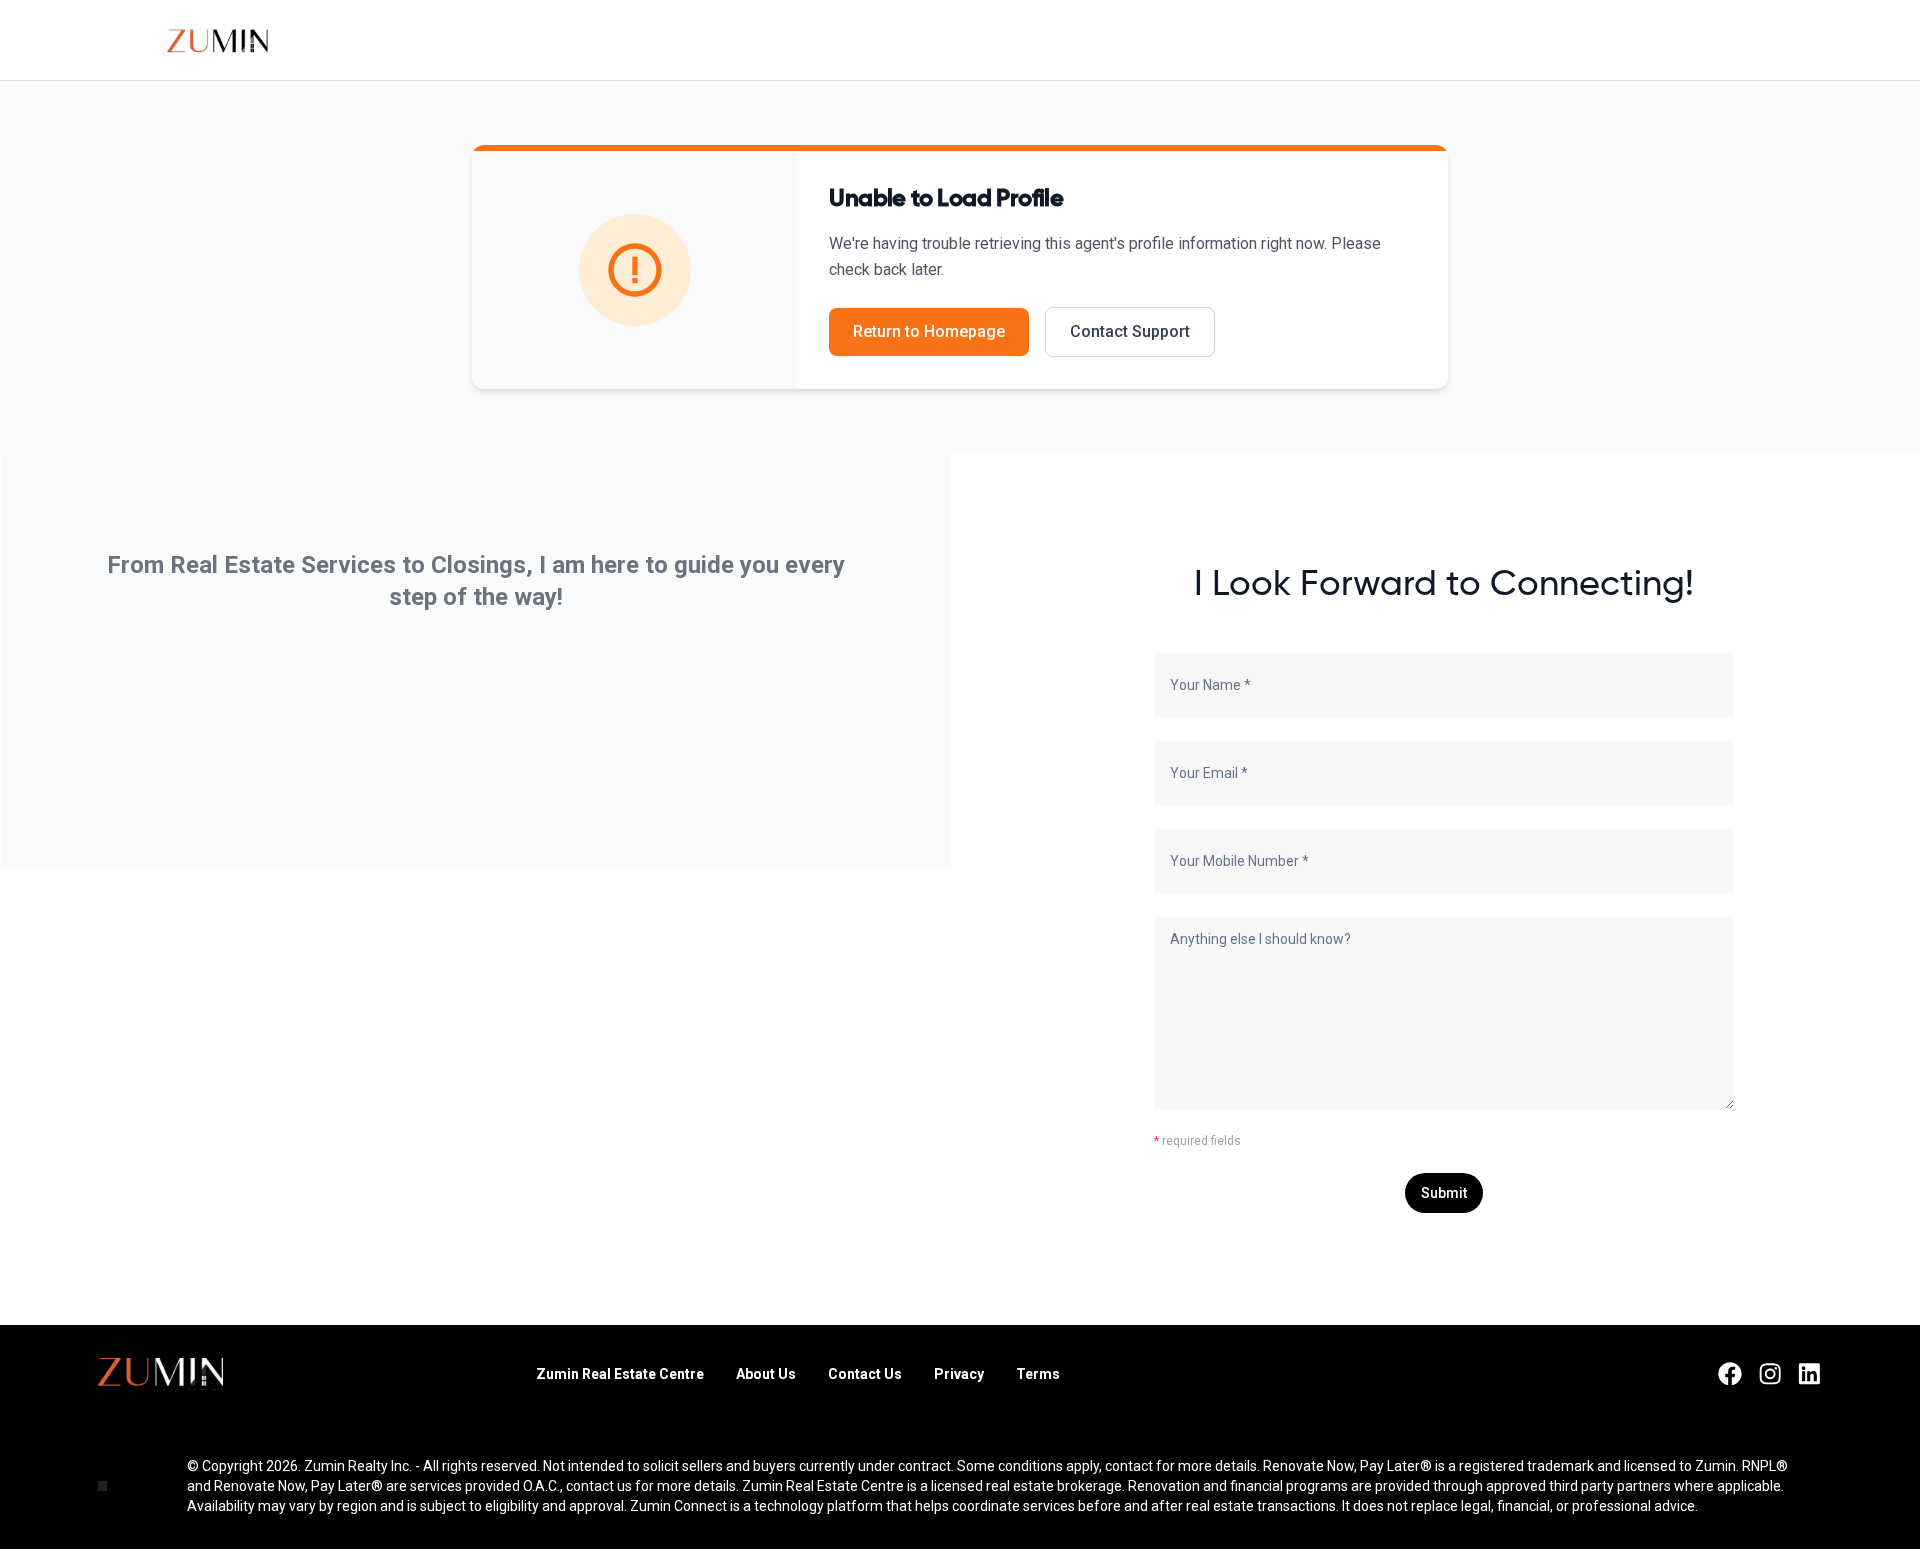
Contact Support (1130, 331)
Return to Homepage (929, 331)
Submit (1444, 1193)
